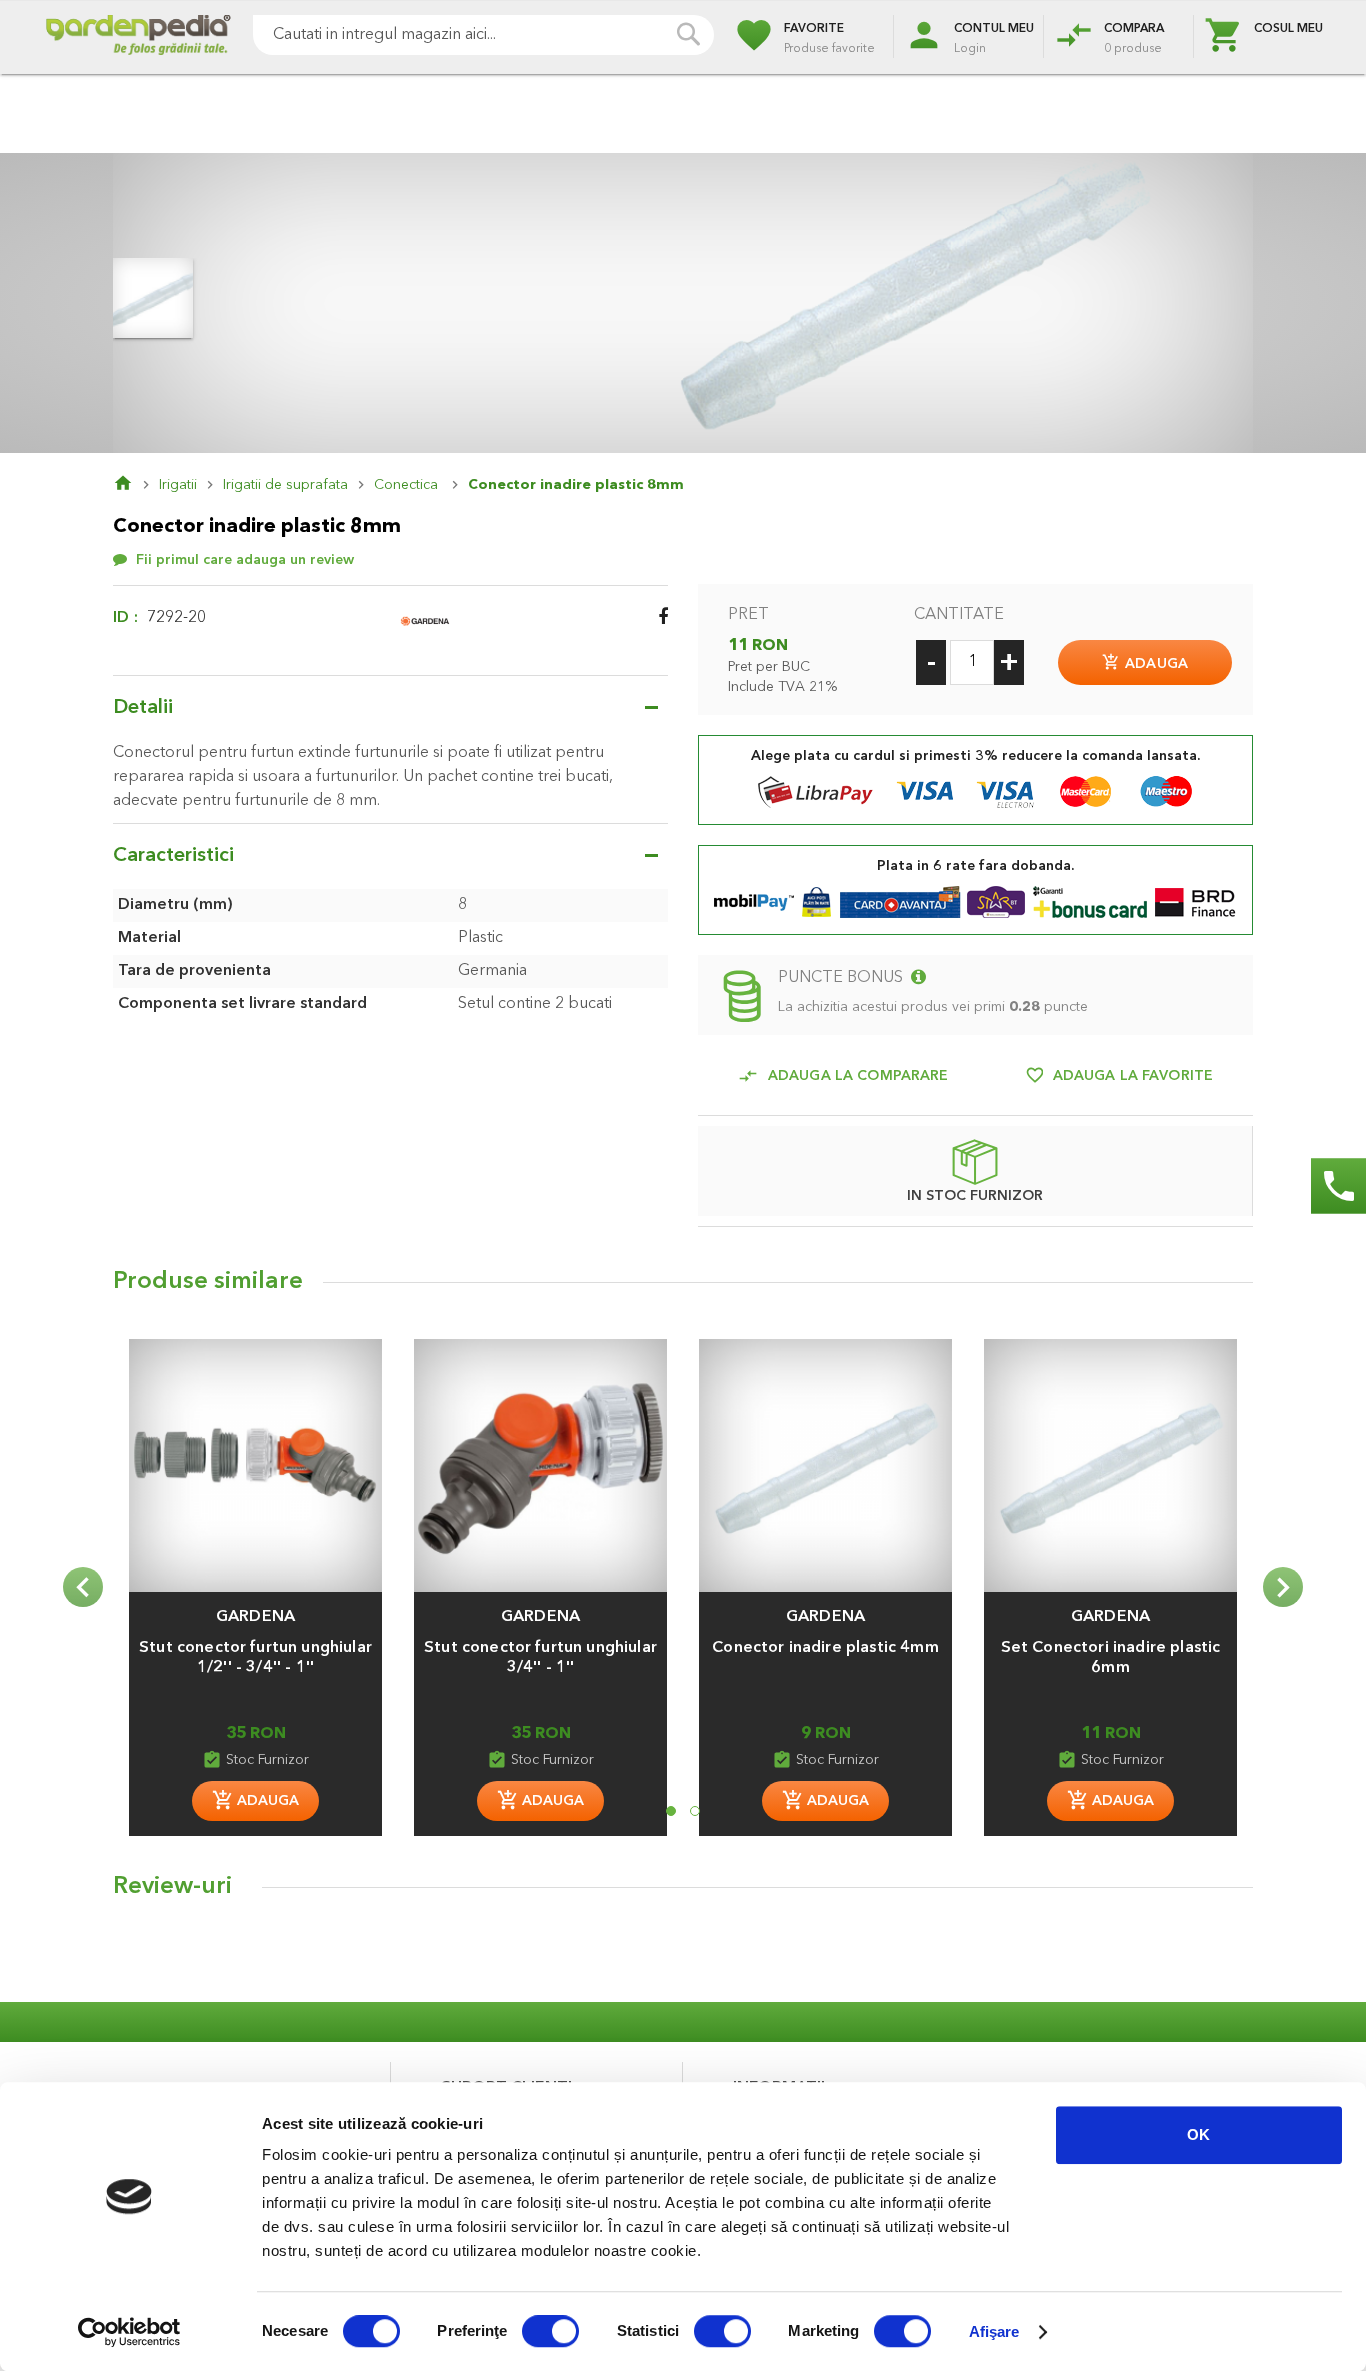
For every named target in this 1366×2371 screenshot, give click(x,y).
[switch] (550, 2333)
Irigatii (178, 485)
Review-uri (172, 1887)
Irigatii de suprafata (285, 485)
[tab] (683, 1892)
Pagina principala (136, 485)
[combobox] (483, 35)
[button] (255, 1607)
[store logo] (138, 37)
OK (1198, 2134)
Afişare (994, 2331)
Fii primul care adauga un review (245, 560)
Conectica (408, 485)
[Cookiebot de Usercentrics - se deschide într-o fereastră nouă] (129, 2332)
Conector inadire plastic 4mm (825, 1648)
